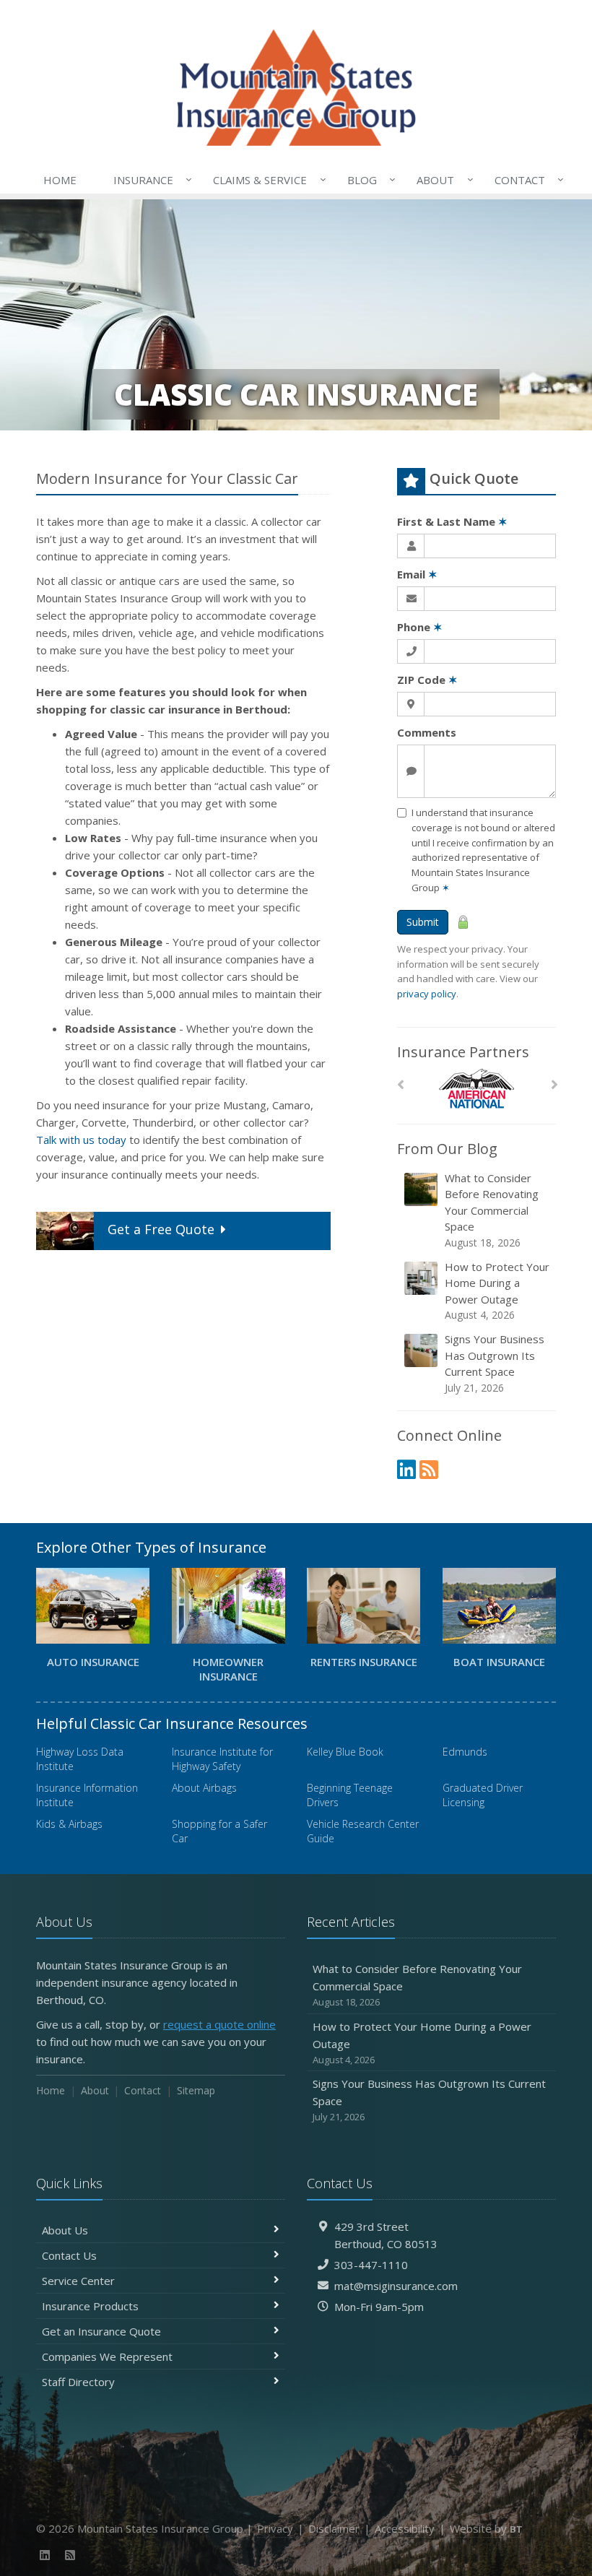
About (441, 179)
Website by (486, 2528)
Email (417, 574)
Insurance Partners (463, 1052)
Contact (526, 179)
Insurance (149, 179)
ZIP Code (427, 680)
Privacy (275, 2528)
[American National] (477, 1089)
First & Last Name (452, 521)
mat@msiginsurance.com (396, 2286)
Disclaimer (334, 2528)
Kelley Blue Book (345, 1752)
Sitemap (196, 2090)
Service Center (78, 2281)
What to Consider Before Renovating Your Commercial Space (492, 1210)
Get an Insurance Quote (101, 2331)
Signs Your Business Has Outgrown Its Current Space (495, 1363)
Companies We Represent (107, 2356)
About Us (65, 2230)
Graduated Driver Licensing (483, 1795)
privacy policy (427, 994)
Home (60, 180)
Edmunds (465, 1752)
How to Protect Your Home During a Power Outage (497, 1291)
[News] (429, 1469)
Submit (423, 922)
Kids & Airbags (69, 1824)
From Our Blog (447, 1149)
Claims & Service (266, 179)
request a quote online (219, 2024)
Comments (427, 732)
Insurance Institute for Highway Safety (222, 1759)
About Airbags (204, 1788)
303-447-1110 (371, 2265)
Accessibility (405, 2528)
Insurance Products (90, 2306)
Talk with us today (81, 1140)
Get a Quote (161, 1229)
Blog (368, 179)
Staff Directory (78, 2382)
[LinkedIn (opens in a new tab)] (406, 1469)
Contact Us (69, 2255)
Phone (420, 627)
